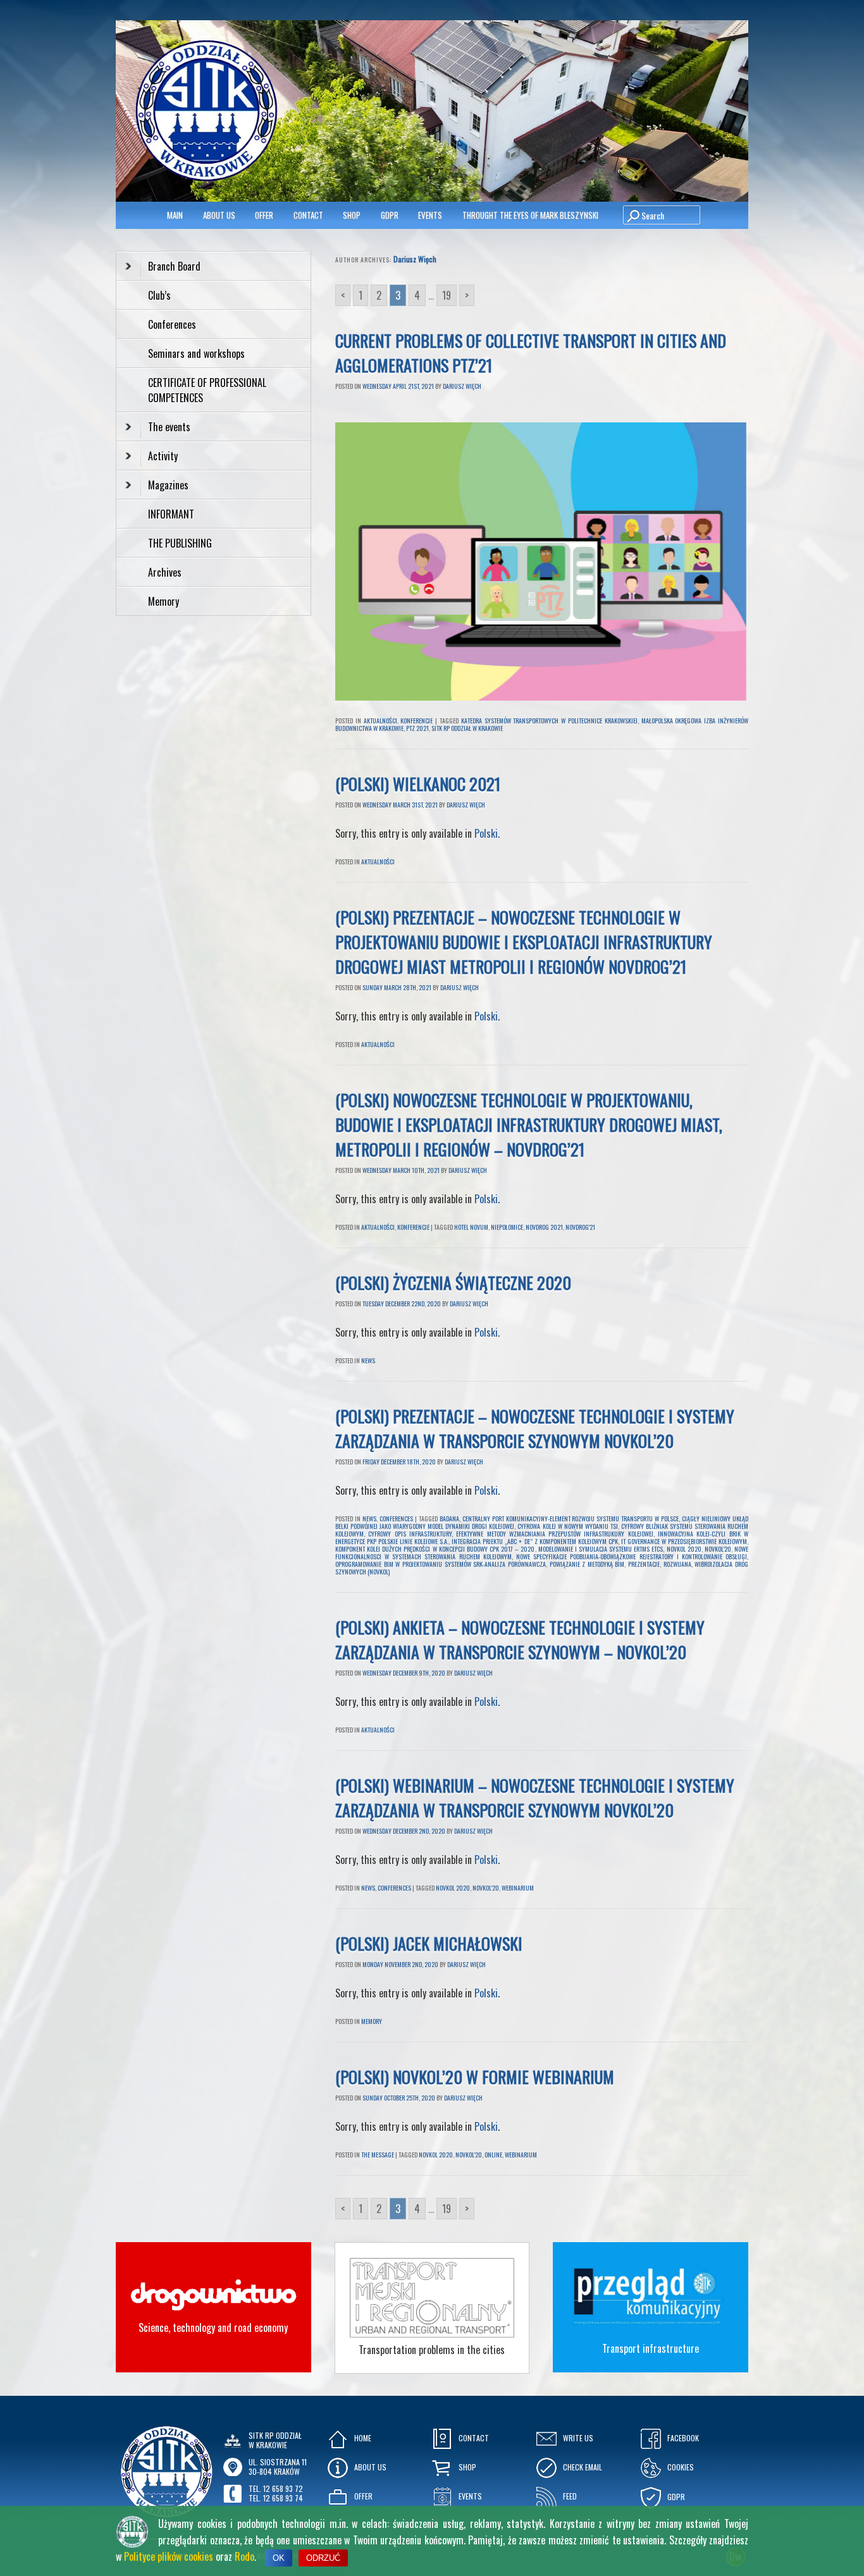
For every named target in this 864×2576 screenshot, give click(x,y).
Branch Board (174, 266)
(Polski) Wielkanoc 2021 (418, 784)
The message (378, 2155)
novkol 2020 (684, 1549)
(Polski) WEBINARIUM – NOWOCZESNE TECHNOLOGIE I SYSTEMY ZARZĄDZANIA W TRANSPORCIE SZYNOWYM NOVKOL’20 (535, 1798)
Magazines (168, 485)
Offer (264, 215)
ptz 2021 (417, 728)
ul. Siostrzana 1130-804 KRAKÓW (278, 2466)
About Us (219, 215)
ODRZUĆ (323, 2558)
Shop (352, 215)
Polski (486, 833)
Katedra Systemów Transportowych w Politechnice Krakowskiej (549, 721)
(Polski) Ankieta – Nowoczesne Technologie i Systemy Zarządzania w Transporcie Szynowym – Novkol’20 (520, 1640)
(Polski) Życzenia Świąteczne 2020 (453, 1283)
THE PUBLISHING (180, 543)
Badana (449, 1518)
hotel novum (471, 1227)
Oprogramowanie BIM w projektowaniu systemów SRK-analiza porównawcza (441, 1564)
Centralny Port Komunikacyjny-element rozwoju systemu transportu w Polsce (571, 1518)
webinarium (518, 1888)
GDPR (390, 215)
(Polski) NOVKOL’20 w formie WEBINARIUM (475, 2077)
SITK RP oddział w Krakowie (467, 728)
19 (447, 295)
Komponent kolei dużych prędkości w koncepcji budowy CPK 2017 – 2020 (435, 1549)
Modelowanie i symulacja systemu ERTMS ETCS (601, 1549)
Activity (163, 456)
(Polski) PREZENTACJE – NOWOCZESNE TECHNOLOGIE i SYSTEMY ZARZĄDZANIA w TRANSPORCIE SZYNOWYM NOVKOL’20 (535, 1428)
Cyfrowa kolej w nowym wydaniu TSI (567, 1526)
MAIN (175, 215)
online (493, 2155)
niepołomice (507, 1227)
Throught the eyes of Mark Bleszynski (530, 215)
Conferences (396, 1518)
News (368, 1360)
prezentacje (644, 1564)
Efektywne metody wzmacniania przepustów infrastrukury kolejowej (555, 1534)
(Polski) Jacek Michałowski (429, 1943)
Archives (166, 572)
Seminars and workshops (196, 353)
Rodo (244, 2556)
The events (169, 427)
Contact (308, 215)
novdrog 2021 (544, 1227)
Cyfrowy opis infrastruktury (410, 1534)
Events (430, 215)
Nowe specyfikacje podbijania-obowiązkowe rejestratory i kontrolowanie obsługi (632, 1556)
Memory (372, 2021)
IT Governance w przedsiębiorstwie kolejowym (684, 1541)
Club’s (159, 295)
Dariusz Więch (415, 259)
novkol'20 (718, 1549)
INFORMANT (172, 514)
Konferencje (417, 721)
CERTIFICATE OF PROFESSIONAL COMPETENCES (207, 390)
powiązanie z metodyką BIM (587, 1564)
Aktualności (380, 721)
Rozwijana (677, 1564)
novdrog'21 (580, 1227)
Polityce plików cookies (169, 2556)
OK (279, 2558)
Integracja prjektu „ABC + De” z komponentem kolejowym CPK (534, 1541)
